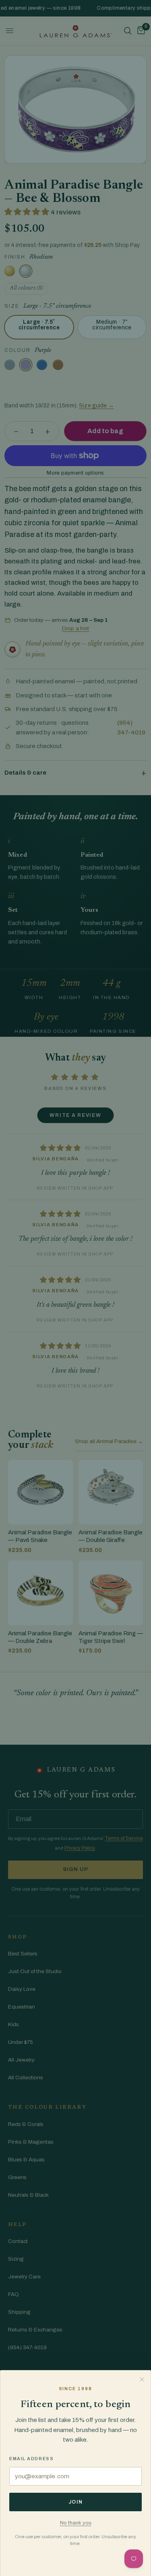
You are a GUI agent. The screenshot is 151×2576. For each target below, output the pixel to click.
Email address (31, 2459)
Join (76, 2502)
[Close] (142, 2379)
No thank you (76, 2523)
